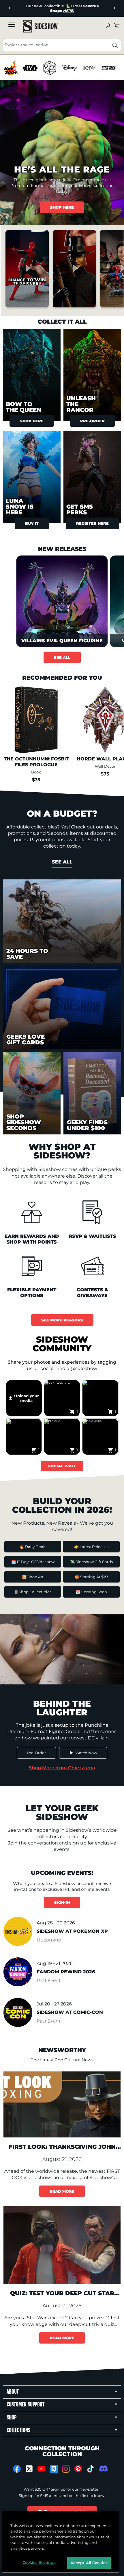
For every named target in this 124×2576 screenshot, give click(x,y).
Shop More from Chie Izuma (62, 1768)
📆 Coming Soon (91, 1592)
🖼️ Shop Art (33, 1577)
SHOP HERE (62, 207)
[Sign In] (108, 26)
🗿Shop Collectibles (33, 1592)
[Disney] (69, 68)
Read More (62, 2191)
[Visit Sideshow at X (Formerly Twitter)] (29, 2469)
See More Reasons (62, 1320)
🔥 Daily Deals (33, 1547)
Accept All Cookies (89, 2563)
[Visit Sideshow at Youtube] (41, 2469)
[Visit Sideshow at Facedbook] (17, 2469)
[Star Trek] (109, 68)
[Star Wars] (30, 68)
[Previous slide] (10, 8)
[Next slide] (114, 8)
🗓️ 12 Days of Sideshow (33, 1562)
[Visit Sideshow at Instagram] (66, 2469)
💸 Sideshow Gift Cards (91, 1562)
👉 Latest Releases (91, 1547)
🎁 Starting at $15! (91, 1577)
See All (62, 657)
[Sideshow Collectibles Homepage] (40, 26)
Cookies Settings (39, 2562)
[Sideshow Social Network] (54, 2469)
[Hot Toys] (11, 68)
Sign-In (62, 1902)
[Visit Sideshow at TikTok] (90, 2469)
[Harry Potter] (89, 68)
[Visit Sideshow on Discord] (103, 2468)
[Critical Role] (50, 68)
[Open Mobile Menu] (12, 25)
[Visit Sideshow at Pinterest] (78, 2469)
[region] (62, 68)
